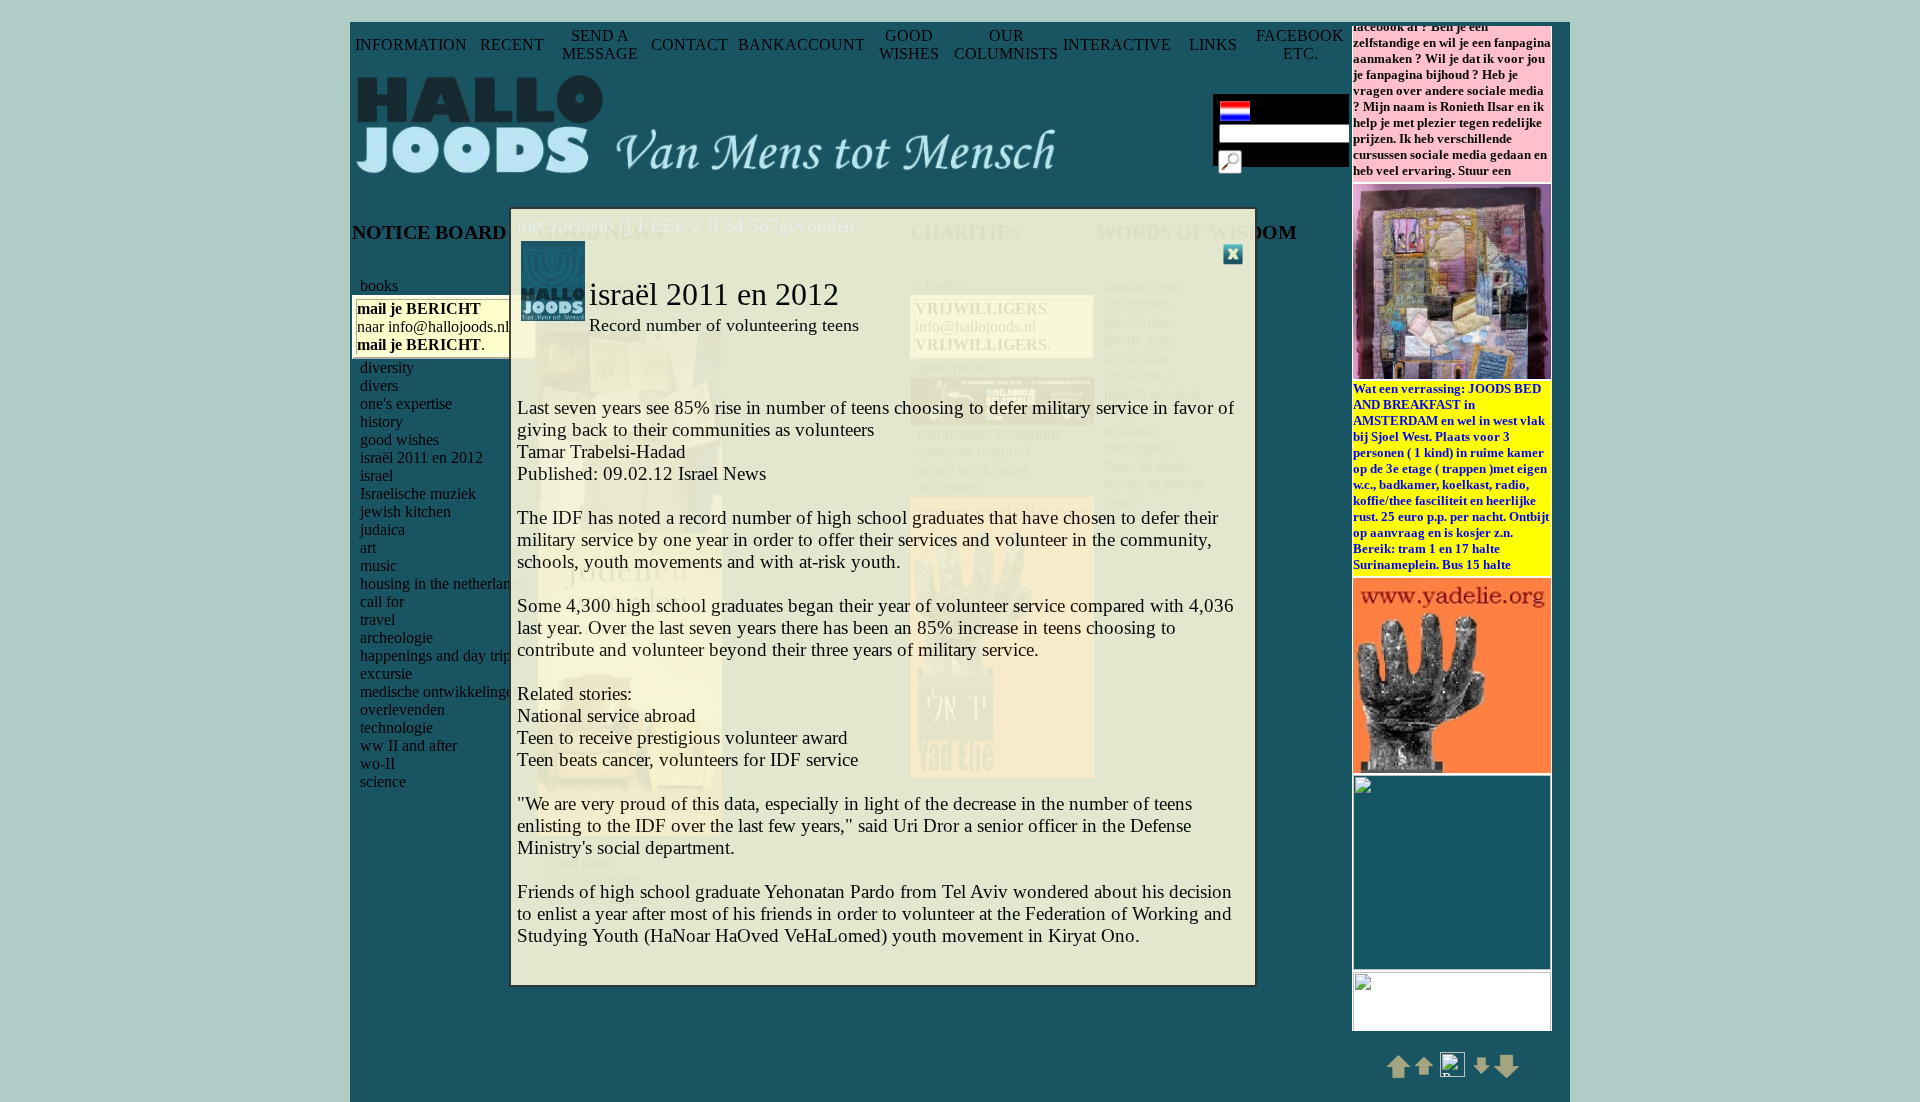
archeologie (396, 637)
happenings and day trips (438, 655)
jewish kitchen (405, 511)
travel (377, 619)
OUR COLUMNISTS (1006, 44)
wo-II (377, 763)
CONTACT (689, 44)
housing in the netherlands (442, 583)
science (383, 781)
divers (379, 385)
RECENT (512, 44)
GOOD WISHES (909, 44)
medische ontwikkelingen (440, 691)
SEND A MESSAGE (600, 44)
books (379, 285)
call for (382, 601)
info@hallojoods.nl (448, 326)
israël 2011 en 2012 (421, 457)
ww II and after (408, 745)
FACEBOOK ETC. (1300, 44)
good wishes (399, 439)
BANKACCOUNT (801, 44)
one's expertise (406, 403)
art (368, 547)
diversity (387, 367)
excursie (386, 673)
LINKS (1213, 44)
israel (376, 475)
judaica (382, 529)
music (378, 565)
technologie (396, 727)
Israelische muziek (418, 493)
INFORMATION (411, 44)
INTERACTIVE (1117, 44)
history (381, 421)
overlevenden (402, 709)
